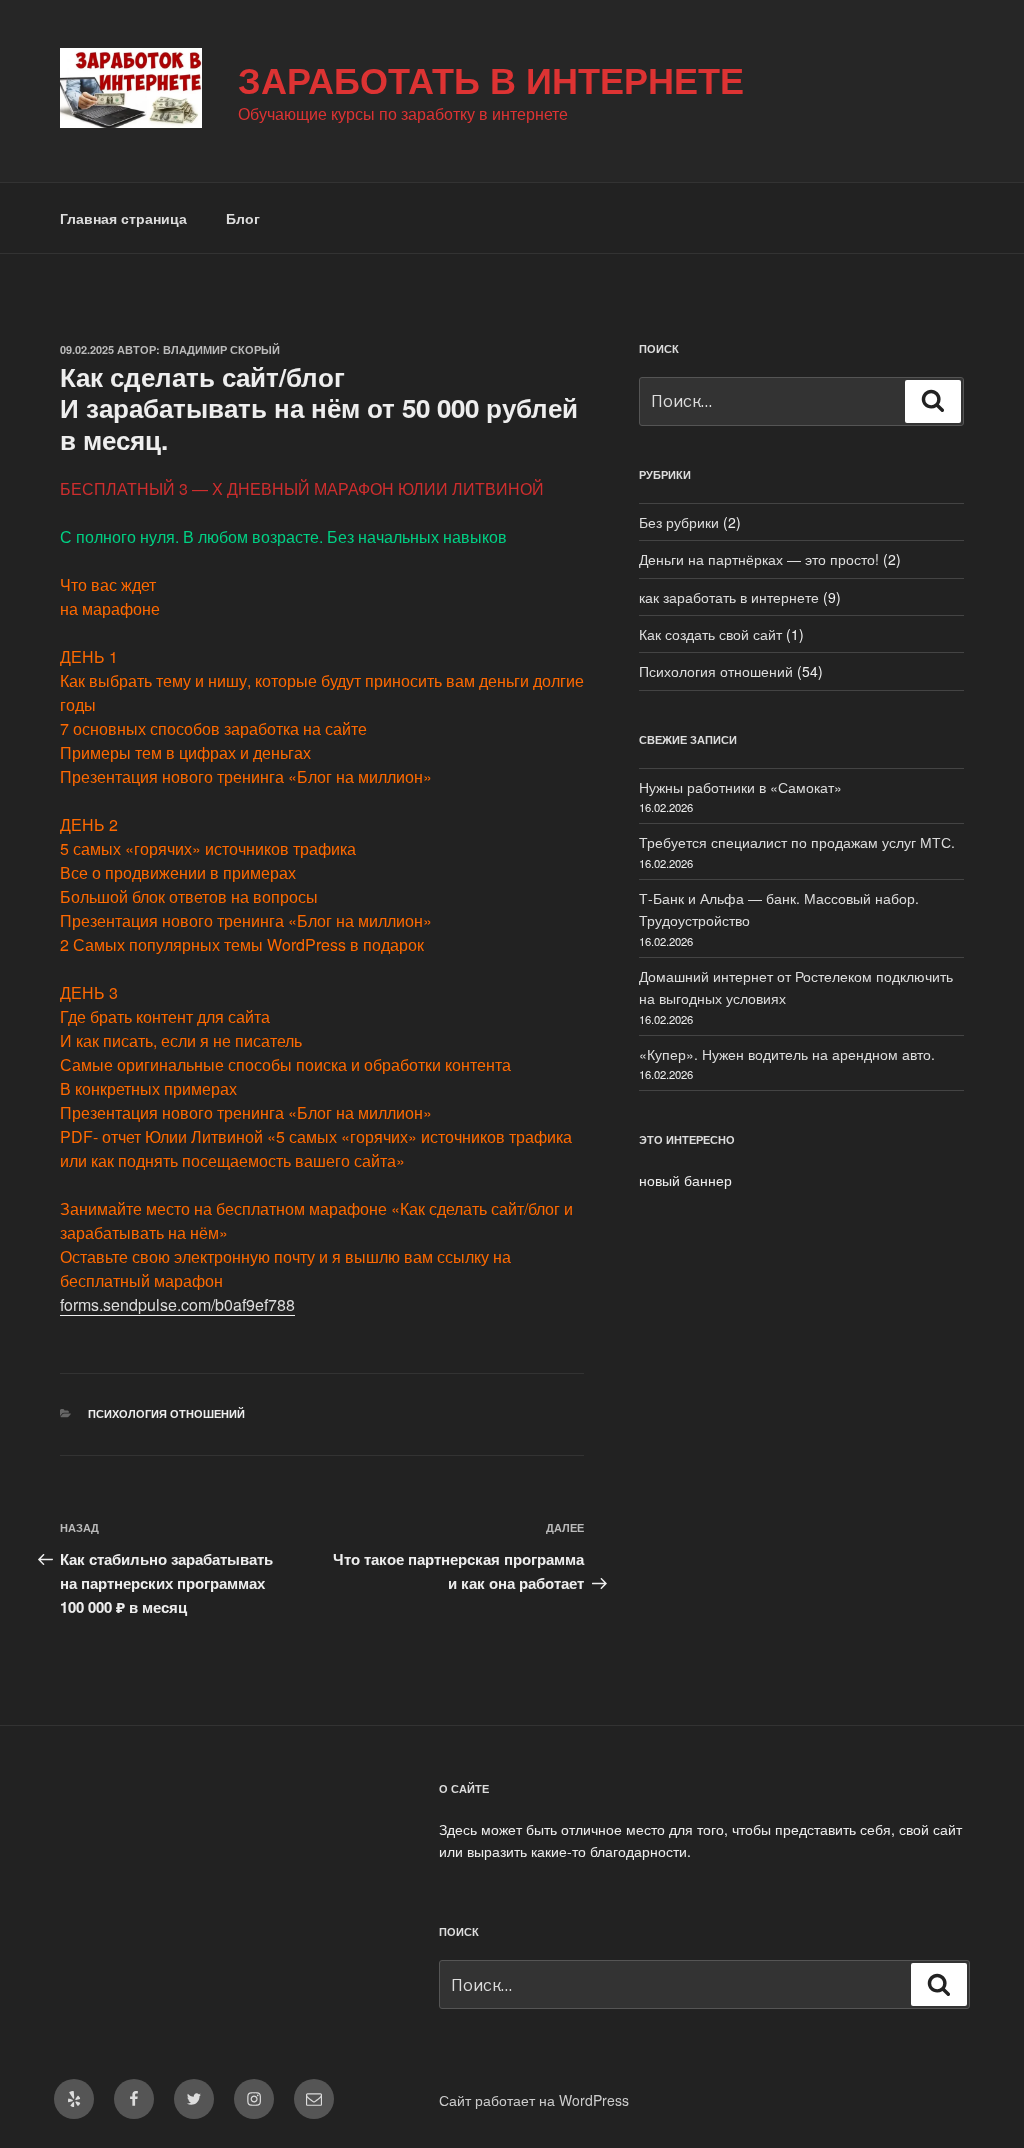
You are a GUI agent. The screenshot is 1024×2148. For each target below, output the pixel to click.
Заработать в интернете (491, 79)
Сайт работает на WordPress (534, 2100)
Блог (243, 218)
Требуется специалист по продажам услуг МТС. (797, 842)
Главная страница (123, 218)
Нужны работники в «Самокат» (740, 787)
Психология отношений (166, 1413)
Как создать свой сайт (710, 634)
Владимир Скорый (221, 349)
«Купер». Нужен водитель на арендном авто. (787, 1054)
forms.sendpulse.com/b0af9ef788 (177, 1304)
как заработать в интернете (729, 597)
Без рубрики (679, 522)
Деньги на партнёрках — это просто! (759, 559)
